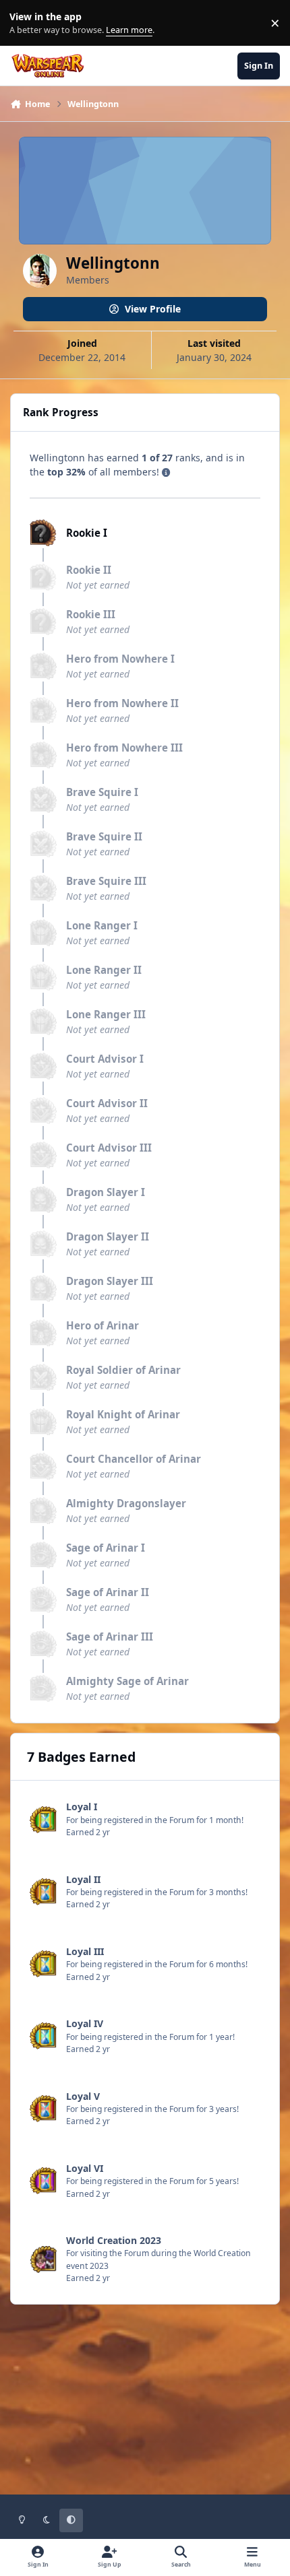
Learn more (26, 23)
